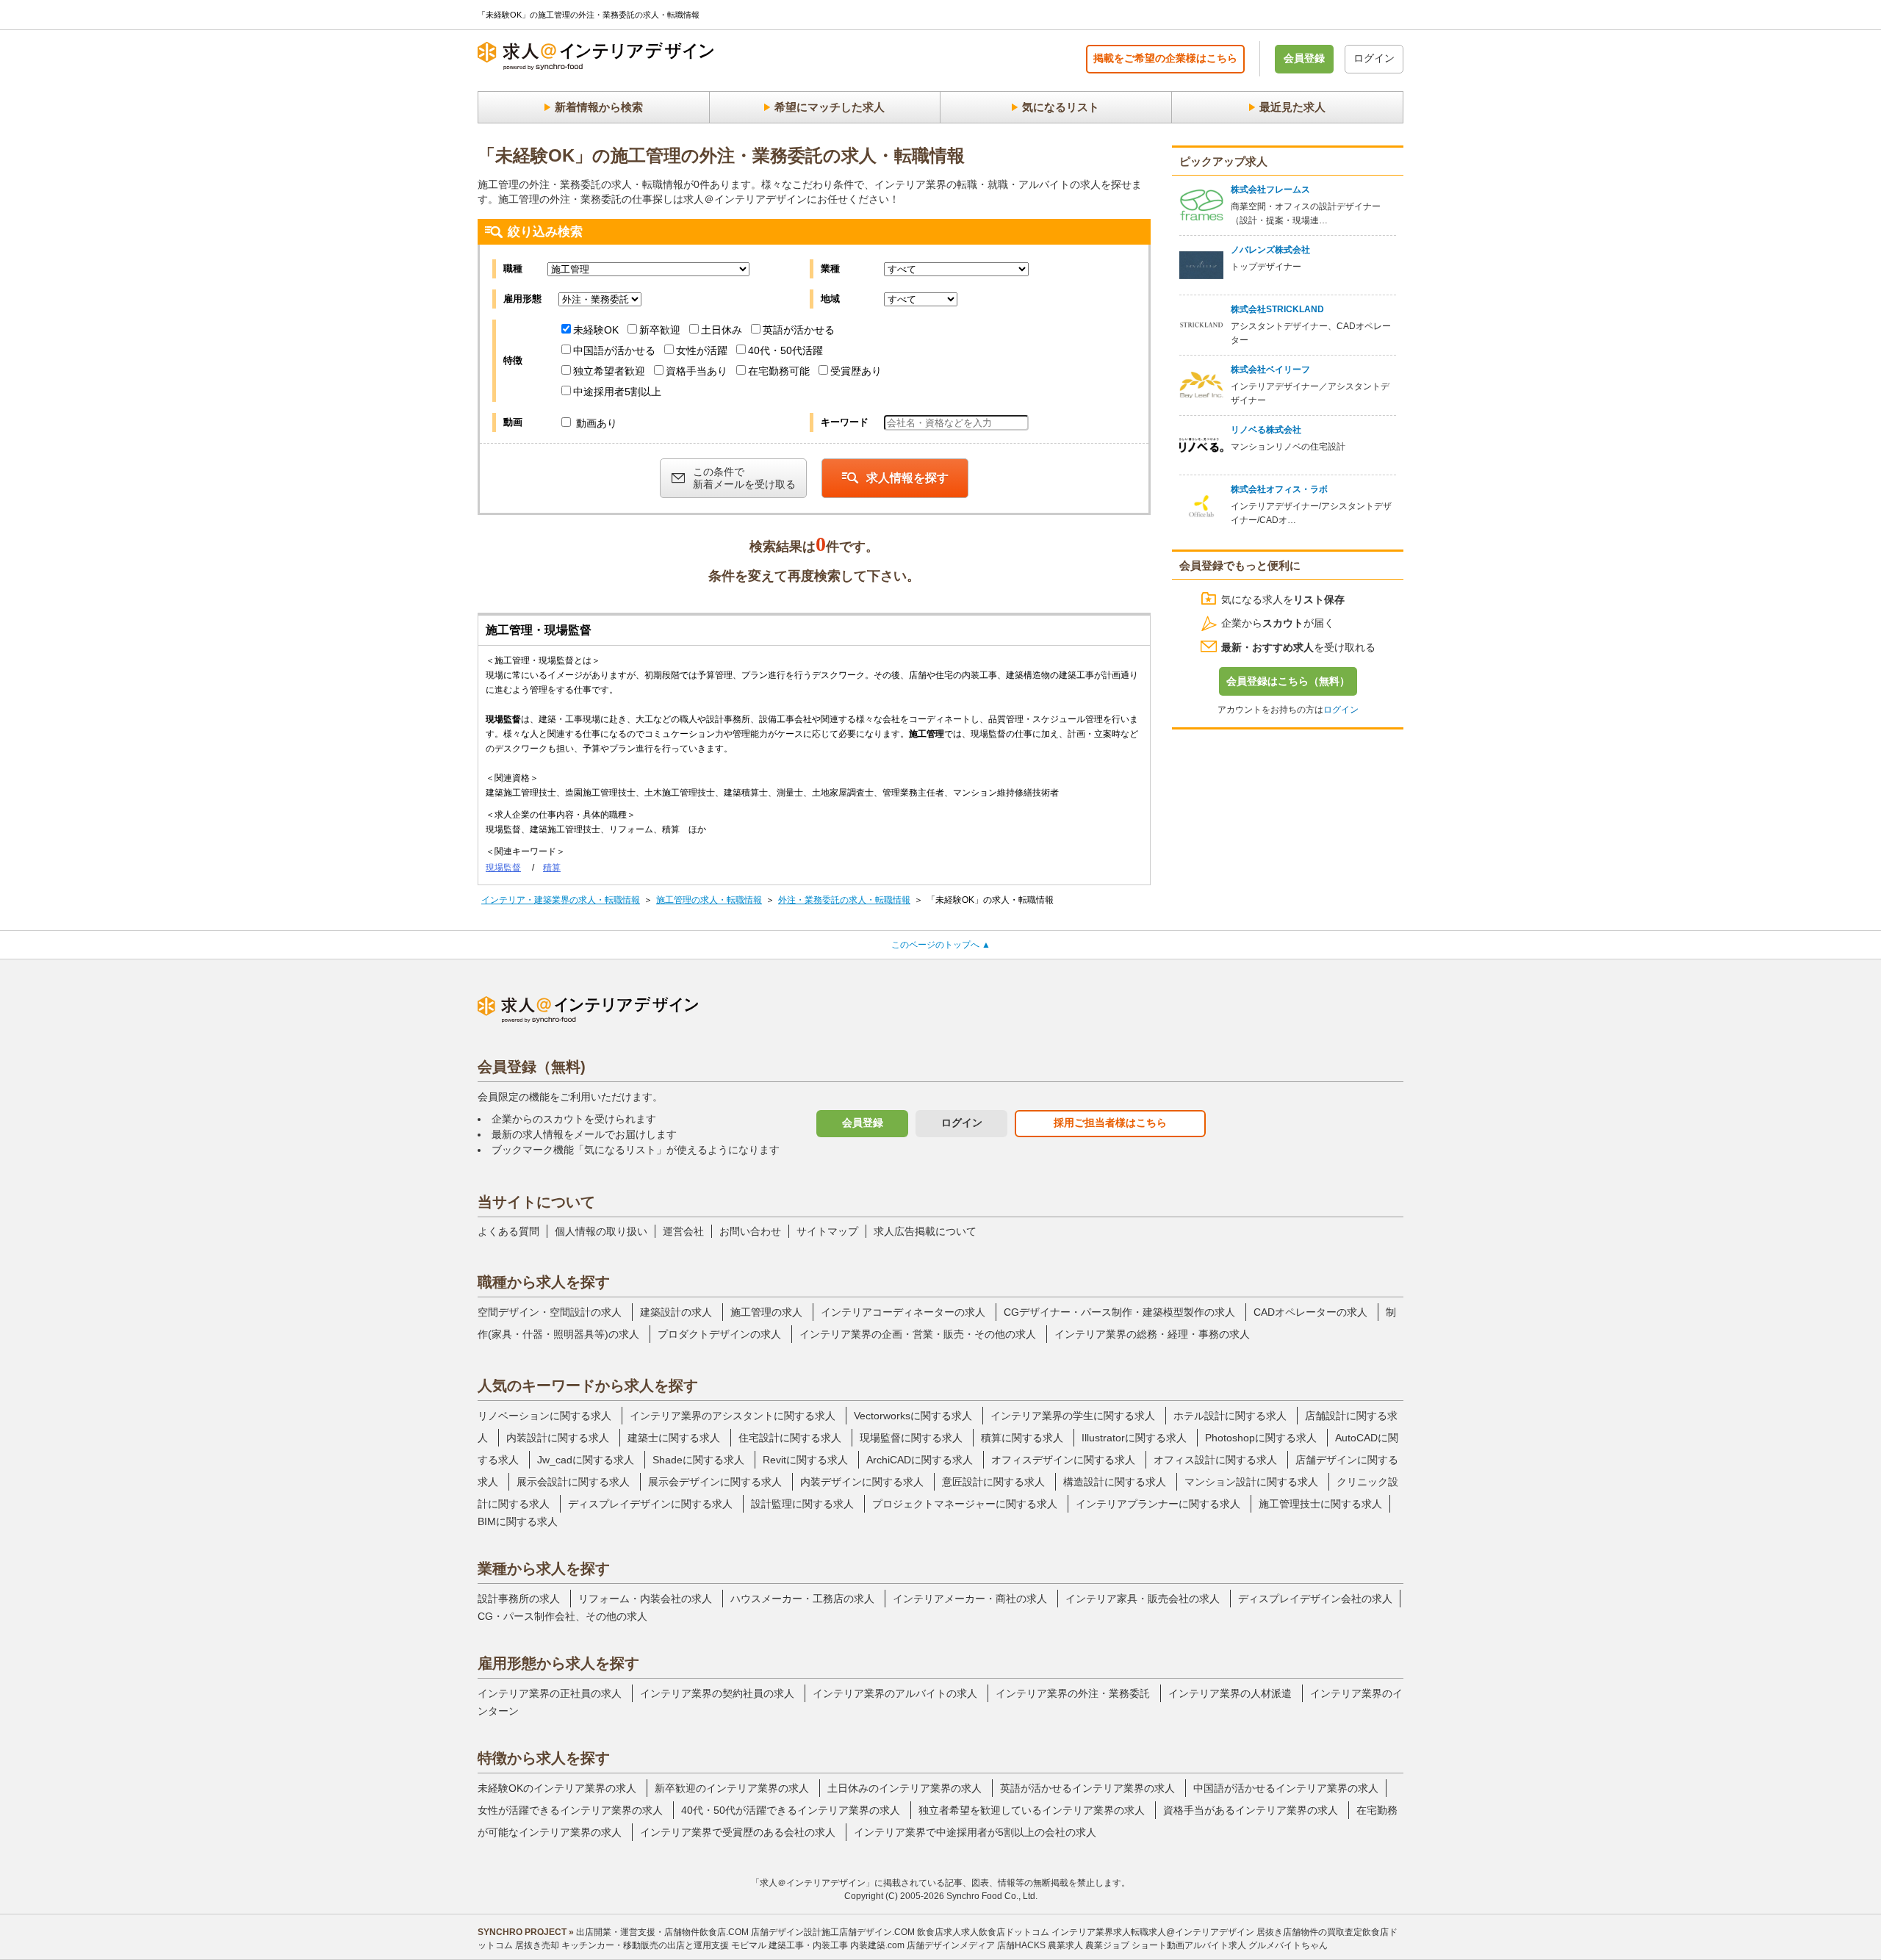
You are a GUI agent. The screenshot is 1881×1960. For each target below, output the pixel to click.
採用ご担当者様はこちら (1110, 1123)
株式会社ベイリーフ (1270, 370)
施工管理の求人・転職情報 (709, 900)
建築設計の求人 (676, 1312)
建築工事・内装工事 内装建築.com (837, 1945)
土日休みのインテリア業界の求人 (904, 1788)
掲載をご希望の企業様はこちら (1165, 58)
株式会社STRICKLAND (1277, 309)
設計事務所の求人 (519, 1599)
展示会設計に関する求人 (573, 1482)
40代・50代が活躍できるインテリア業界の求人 (791, 1810)
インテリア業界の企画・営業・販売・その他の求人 (918, 1334)
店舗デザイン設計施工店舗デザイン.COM (833, 1932)
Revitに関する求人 (805, 1460)
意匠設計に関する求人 (993, 1482)
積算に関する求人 (1022, 1438)
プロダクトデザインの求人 (719, 1334)
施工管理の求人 (766, 1312)
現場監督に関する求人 (911, 1438)
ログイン (1374, 58)
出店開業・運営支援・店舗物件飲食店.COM (662, 1932)
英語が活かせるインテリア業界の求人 (1087, 1788)
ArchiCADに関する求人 (920, 1460)
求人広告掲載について (925, 1231)
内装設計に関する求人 (558, 1438)
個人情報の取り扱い (601, 1231)
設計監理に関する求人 (802, 1504)
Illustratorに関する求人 (1134, 1438)
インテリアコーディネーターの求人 (903, 1312)
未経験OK (596, 330)
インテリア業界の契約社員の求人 (717, 1693)
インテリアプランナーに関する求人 (1158, 1504)
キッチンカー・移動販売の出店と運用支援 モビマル (664, 1945)
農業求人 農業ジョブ (1089, 1945)
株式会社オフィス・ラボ (1279, 489)
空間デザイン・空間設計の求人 (550, 1312)
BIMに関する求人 (518, 1521)
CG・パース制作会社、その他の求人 (562, 1616)
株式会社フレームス (1270, 190)
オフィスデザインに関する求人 (1063, 1460)
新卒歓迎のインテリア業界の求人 (732, 1788)
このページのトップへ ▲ (941, 945)
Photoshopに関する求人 (1261, 1438)
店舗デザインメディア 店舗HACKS (976, 1945)
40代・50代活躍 (785, 350)
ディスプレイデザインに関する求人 (650, 1504)
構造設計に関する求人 (1115, 1482)
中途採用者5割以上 (617, 392)
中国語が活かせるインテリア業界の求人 (1286, 1788)
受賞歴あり (856, 371)
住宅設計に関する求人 (790, 1438)
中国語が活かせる (614, 350)
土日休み (722, 330)
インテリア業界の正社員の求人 (550, 1693)
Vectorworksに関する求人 (913, 1416)
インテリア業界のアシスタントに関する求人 (733, 1416)
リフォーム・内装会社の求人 (645, 1599)
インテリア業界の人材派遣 (1230, 1693)
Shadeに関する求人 (698, 1460)
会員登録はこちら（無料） (1288, 681)
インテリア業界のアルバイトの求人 (895, 1693)
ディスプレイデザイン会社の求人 (1315, 1599)
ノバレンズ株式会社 (1270, 250)
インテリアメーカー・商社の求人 (970, 1599)
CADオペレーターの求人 (1310, 1312)
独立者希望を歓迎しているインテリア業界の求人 (1032, 1810)
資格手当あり (697, 371)
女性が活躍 (702, 350)
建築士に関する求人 (674, 1438)
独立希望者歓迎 (609, 371)
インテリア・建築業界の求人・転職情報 (561, 900)
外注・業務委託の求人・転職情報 (844, 900)
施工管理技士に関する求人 (1320, 1504)
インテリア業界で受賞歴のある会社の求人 (738, 1832)
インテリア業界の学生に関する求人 (1073, 1416)
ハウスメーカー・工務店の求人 (802, 1599)
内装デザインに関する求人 (862, 1482)
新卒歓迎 (660, 330)
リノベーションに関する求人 (544, 1416)
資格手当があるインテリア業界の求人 (1251, 1810)
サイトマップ (827, 1231)
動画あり (595, 423)
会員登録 (1304, 58)
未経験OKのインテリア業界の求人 (557, 1788)
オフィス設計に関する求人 (1215, 1460)
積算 (552, 868)
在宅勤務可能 (779, 371)
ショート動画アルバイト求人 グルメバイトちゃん (1230, 1945)
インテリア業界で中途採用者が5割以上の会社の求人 (975, 1832)
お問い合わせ (750, 1231)
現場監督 (503, 868)
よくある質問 (508, 1231)
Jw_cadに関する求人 (586, 1460)
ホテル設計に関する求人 (1230, 1416)
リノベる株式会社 (1266, 430)
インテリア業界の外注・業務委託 (1073, 1693)
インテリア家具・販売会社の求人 (1143, 1599)
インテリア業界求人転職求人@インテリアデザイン (1153, 1932)
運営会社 (683, 1231)
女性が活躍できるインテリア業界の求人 (570, 1810)
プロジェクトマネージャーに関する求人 (965, 1504)
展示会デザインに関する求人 (715, 1482)
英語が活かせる (799, 330)
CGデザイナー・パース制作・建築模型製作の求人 (1119, 1312)
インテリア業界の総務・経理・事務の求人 (1152, 1334)
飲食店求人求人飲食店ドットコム (983, 1932)
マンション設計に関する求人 (1251, 1482)
